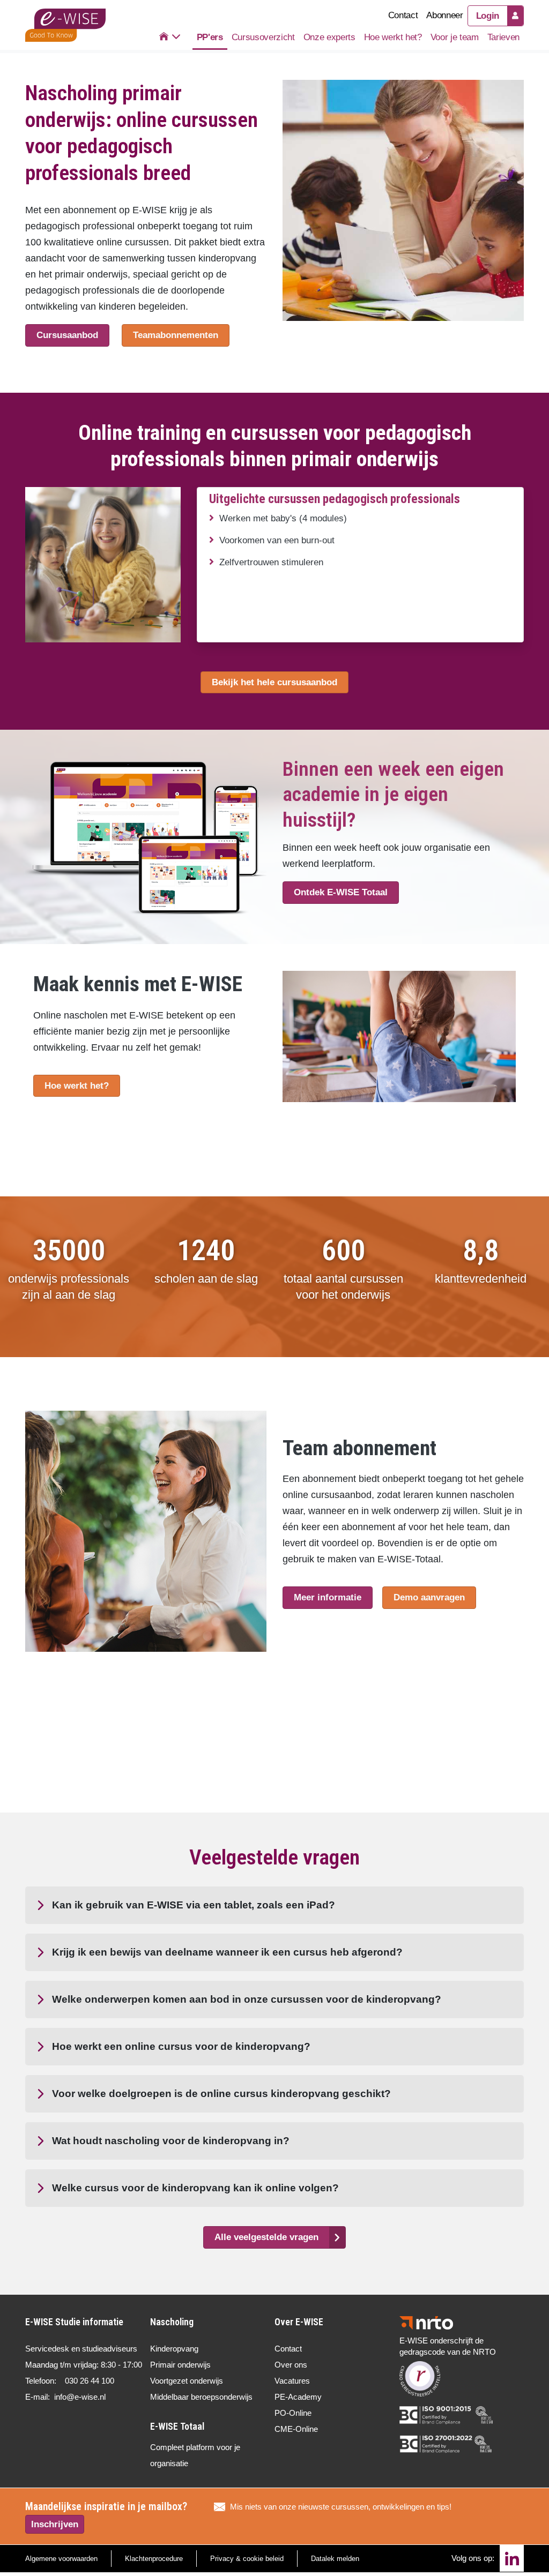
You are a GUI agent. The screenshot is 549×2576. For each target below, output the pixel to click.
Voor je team (455, 37)
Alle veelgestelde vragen (266, 2237)
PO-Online (293, 2413)
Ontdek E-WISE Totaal (341, 892)
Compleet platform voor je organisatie (195, 2455)
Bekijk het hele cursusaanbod (274, 682)
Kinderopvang (174, 2349)
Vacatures (292, 2381)
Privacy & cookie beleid (247, 2559)
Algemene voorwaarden (61, 2559)
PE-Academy (298, 2397)
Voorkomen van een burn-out (277, 540)
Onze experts (329, 37)
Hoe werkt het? (393, 37)
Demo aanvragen (429, 1597)
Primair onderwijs (180, 2365)
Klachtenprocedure (154, 2559)
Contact (403, 15)
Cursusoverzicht (263, 37)
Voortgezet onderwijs (187, 2381)
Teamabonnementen (176, 335)
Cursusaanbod (67, 335)
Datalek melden (335, 2559)
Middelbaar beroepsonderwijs (201, 2397)
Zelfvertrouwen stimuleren (271, 562)
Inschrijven (55, 2524)
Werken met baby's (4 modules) (283, 518)
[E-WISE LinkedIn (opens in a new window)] (512, 2558)
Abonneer (444, 15)
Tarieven (503, 37)
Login (488, 16)
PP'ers (210, 37)
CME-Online (296, 2429)
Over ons (291, 2365)
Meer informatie (328, 1597)
